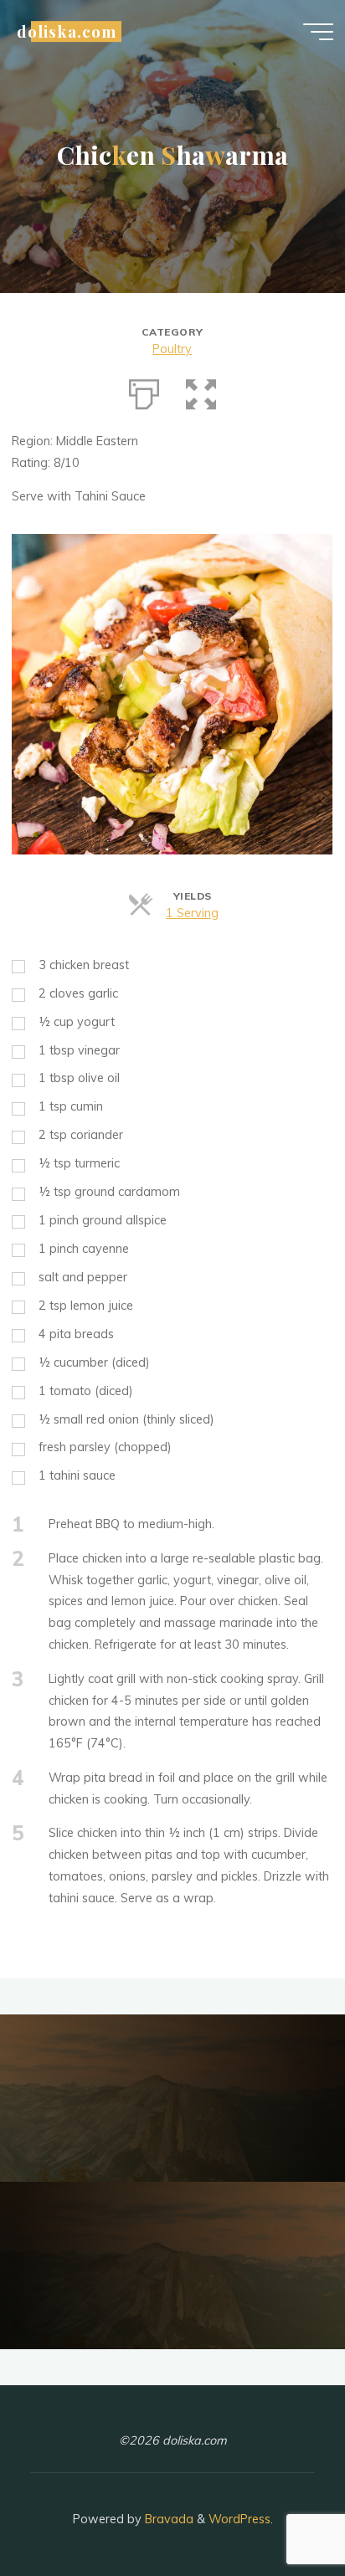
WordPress (239, 2519)
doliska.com (66, 31)
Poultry (173, 349)
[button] (201, 391)
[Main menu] (318, 32)
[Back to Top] (280, 2511)
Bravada (167, 2519)
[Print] (144, 391)
